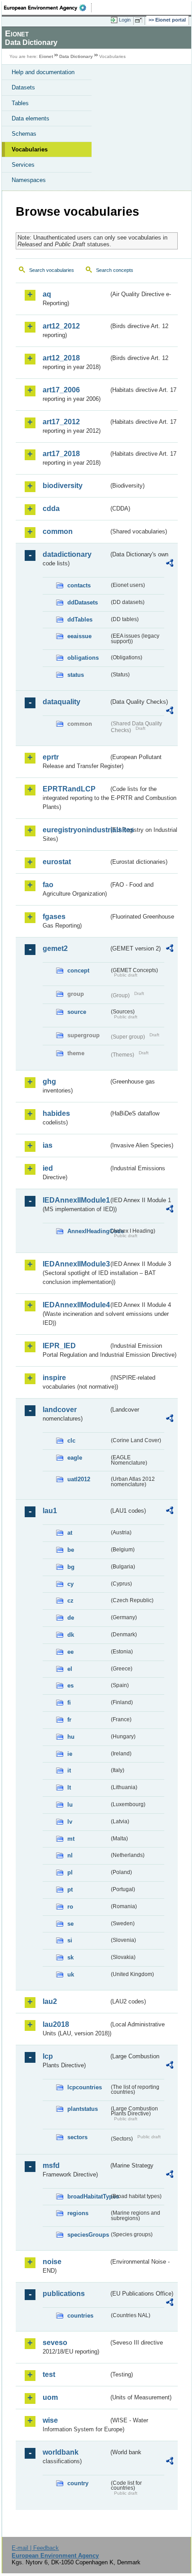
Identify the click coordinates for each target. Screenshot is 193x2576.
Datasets (23, 87)
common (58, 531)
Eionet (46, 56)
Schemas (24, 134)
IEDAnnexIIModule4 (76, 1305)
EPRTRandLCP (69, 789)
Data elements (31, 118)
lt (69, 1788)
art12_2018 (61, 358)
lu (70, 1805)
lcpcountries (85, 2087)
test (49, 2374)
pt (70, 1890)
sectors (77, 2137)
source (77, 1012)
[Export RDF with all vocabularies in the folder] (170, 564)
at (70, 1533)
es (70, 1686)
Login (125, 20)
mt (71, 1839)
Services (23, 165)
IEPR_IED (59, 1346)
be (71, 1550)
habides (56, 1113)
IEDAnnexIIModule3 (76, 1264)
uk (71, 1974)
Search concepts (115, 270)
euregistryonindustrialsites (76, 830)
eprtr (51, 757)
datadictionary (67, 554)
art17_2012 (61, 422)
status (76, 675)
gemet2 (55, 948)
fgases (54, 917)
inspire (54, 1378)
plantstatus (83, 2109)
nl (70, 1855)
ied (48, 1168)
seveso (55, 2343)
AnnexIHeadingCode (88, 1231)
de (71, 1618)
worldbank (61, 2452)
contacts (79, 585)
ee (70, 1652)
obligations (83, 658)
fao (48, 885)
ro (70, 1907)
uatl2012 (79, 1479)
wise (50, 2420)
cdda (51, 509)
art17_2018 (61, 454)
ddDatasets (83, 602)
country (78, 2483)
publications (64, 2294)
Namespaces (29, 180)
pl (70, 1872)
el (70, 1669)
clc (71, 1441)
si (70, 1940)
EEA (48, 8)
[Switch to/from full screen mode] (140, 20)
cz (70, 1601)
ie (70, 1754)
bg (71, 1567)
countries (80, 2316)
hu (71, 1737)
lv (70, 1822)
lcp (48, 2056)
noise (52, 2262)
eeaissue (79, 636)
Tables (20, 103)
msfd (51, 2165)
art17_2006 (61, 390)
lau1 (50, 1511)
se (70, 1924)
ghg (49, 1081)
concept (78, 970)
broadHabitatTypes (88, 2196)
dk (71, 1635)
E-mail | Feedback (35, 2548)
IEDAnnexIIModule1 (76, 1200)
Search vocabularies (52, 270)
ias (48, 1145)
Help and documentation (43, 72)
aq (47, 294)
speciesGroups (88, 2235)
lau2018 (56, 2024)
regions (78, 2213)
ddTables (80, 620)
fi (69, 1703)
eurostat (57, 862)
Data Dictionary (76, 56)
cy (70, 1584)
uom (50, 2397)
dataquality (61, 702)
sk (70, 1957)
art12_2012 (61, 326)
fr (69, 1720)
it (69, 1770)
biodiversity (63, 486)
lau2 (50, 2001)
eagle (75, 1458)
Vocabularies (30, 149)
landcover (60, 1410)
